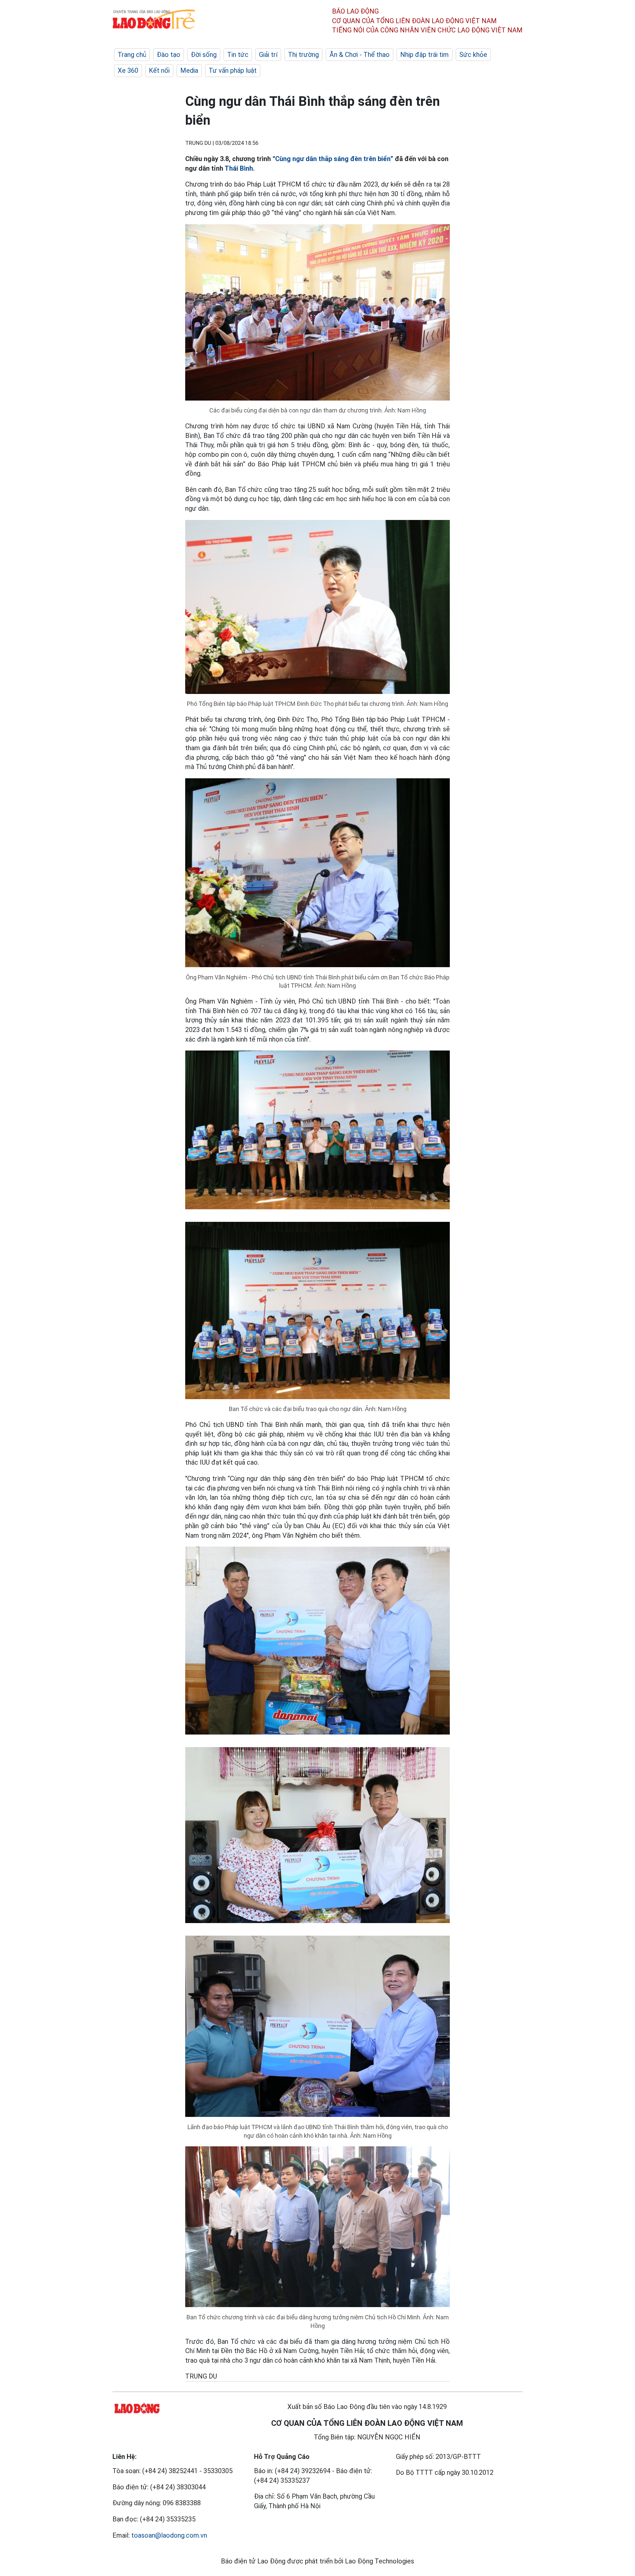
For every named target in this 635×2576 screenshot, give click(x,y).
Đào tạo (169, 55)
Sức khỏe (473, 55)
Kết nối (159, 70)
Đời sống (204, 55)
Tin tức (238, 55)
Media (189, 70)
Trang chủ (132, 55)
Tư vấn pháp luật (233, 70)
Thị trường (303, 55)
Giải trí (268, 55)
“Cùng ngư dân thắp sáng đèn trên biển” (333, 159)
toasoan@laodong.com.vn (169, 2535)
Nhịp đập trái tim (424, 55)
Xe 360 (128, 70)
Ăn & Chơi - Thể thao (360, 55)
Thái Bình (239, 168)
